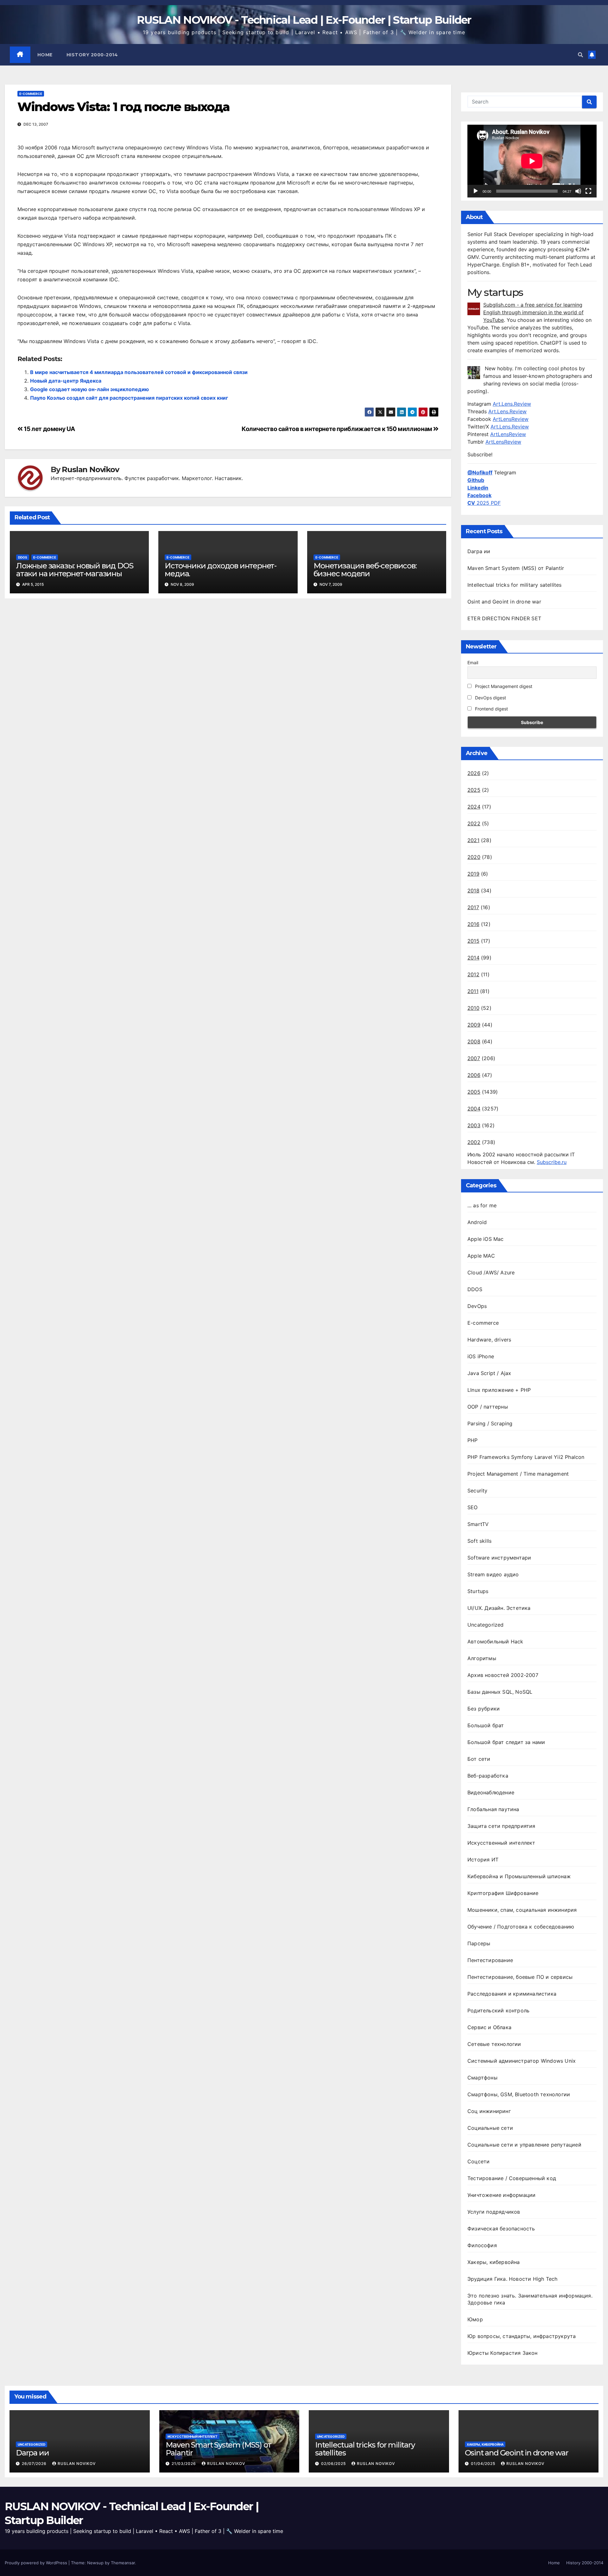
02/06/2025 (334, 2463)
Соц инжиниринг (489, 2111)
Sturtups (478, 1591)
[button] (580, 55)
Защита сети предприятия (501, 1826)
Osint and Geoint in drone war (504, 602)
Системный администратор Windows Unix (522, 2061)
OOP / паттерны (488, 1407)
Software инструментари (499, 1558)
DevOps (477, 1306)
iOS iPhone (481, 1356)
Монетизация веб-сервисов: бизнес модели (365, 570)
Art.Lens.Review (512, 404)
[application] (532, 161)
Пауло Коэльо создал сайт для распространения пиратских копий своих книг (129, 398)
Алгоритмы (482, 1658)
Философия (482, 2245)
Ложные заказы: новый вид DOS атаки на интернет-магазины (75, 570)
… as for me (482, 1205)
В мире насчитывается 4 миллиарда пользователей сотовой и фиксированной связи (139, 372)
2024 (474, 807)
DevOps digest (490, 698)
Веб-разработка (488, 1776)
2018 (473, 891)
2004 (474, 1109)
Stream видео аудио (493, 1574)
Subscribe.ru (552, 1162)
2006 (474, 1075)
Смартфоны (482, 2078)
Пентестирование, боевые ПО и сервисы (520, 1977)
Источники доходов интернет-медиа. (221, 570)
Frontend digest (491, 709)
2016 (473, 924)
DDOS (23, 557)
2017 (473, 907)
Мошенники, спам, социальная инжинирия (522, 1910)
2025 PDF (484, 503)
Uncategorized (486, 1625)
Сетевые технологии (494, 2044)
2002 (474, 1142)
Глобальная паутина (493, 1809)
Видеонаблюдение (491, 1792)
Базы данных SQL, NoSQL (500, 1692)
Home (45, 55)
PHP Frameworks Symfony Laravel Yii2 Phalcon (526, 1457)
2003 (474, 1125)
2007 (474, 1058)
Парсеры (479, 1943)
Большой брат (486, 1725)
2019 (473, 874)
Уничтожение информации (501, 2195)
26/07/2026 (35, 2463)
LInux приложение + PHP (499, 1390)
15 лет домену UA (49, 429)
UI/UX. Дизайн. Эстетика (499, 1608)
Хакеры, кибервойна (494, 2262)
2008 (474, 1041)
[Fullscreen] (588, 191)
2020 (474, 857)
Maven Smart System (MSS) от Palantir (516, 568)
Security (478, 1491)
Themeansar (123, 2563)
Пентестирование (490, 1960)
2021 (473, 840)
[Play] (476, 191)
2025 (474, 790)
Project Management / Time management (518, 1474)
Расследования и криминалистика (512, 1994)
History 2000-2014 (92, 55)
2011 (473, 991)
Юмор (475, 2319)
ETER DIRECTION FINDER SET (504, 618)
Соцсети (478, 2161)
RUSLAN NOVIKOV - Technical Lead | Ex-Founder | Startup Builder (304, 20)
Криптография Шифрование (503, 1893)
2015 (473, 941)
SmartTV (478, 1524)
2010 (473, 1008)
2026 (474, 773)
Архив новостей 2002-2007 (503, 1675)
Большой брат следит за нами (506, 1742)
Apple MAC (481, 1256)
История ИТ (483, 1860)
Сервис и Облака (489, 2027)
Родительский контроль (498, 2010)
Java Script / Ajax (489, 1373)
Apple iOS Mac (486, 1239)
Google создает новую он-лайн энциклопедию (89, 389)
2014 (473, 958)
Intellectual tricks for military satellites (515, 585)
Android (477, 1222)
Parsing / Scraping (490, 1423)
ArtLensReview (511, 419)
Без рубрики (484, 1709)
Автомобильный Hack (495, 1641)
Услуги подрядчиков (494, 2212)
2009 (474, 1025)
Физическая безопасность (501, 2229)
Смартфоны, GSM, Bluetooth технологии (519, 2094)
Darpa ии (479, 551)
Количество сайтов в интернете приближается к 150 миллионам (337, 429)
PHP (473, 1440)
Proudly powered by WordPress (37, 2563)
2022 (474, 823)
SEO (473, 1507)
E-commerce (31, 94)
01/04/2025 (484, 2463)
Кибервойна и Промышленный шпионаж (519, 1876)
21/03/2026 (184, 2463)
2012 (473, 974)
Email (473, 663)
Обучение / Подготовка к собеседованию (521, 1927)
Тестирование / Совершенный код (512, 2178)
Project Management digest (503, 686)
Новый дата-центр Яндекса (66, 381)
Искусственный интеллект (501, 1843)
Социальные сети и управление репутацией (524, 2145)
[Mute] (578, 191)
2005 (474, 1092)
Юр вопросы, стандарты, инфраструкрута (522, 2336)
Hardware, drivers (489, 1340)
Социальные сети (490, 2128)
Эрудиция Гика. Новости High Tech (512, 2279)
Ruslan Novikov (90, 470)
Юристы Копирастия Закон (503, 2353)
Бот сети (479, 1759)
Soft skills (479, 1541)
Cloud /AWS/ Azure (491, 1272)
